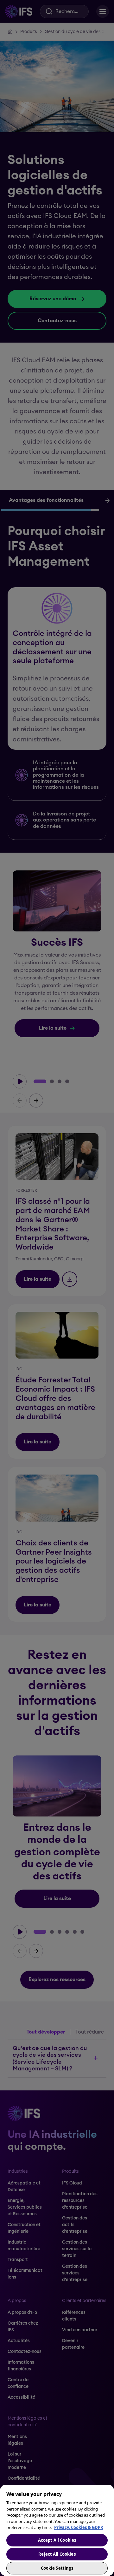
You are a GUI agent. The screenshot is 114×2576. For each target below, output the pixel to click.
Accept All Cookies (57, 2540)
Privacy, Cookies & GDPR (79, 2527)
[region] (57, 2530)
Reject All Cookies (57, 2554)
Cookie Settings (57, 2568)
